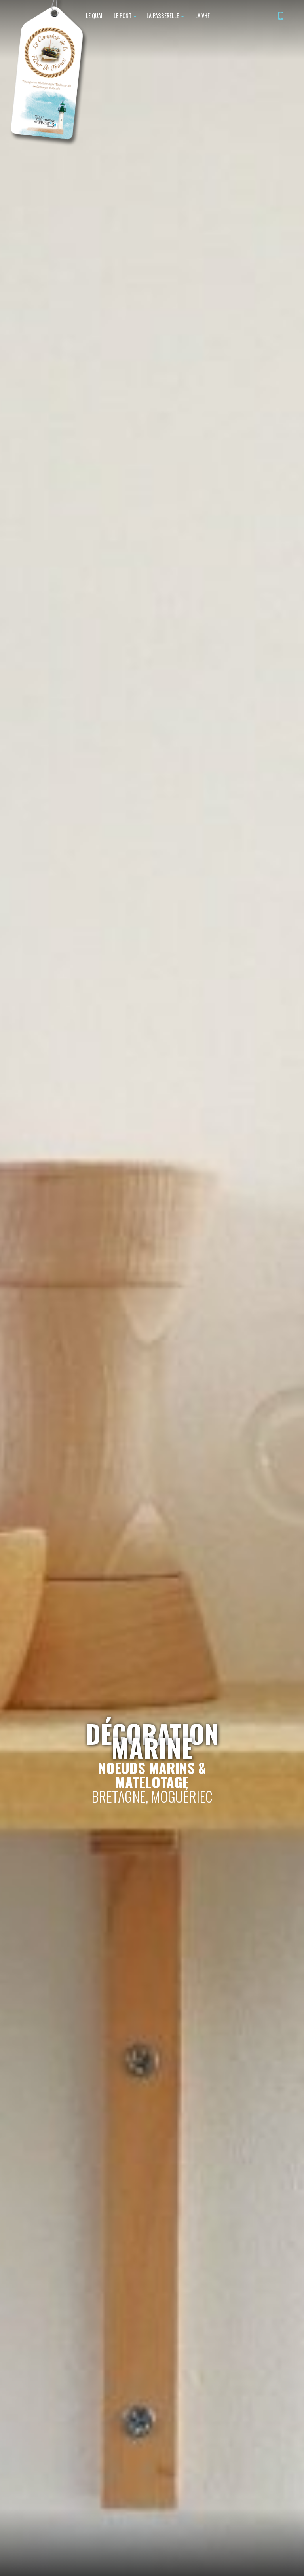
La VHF (202, 16)
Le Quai (94, 16)
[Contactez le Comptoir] (281, 17)
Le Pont (123, 16)
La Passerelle (163, 16)
